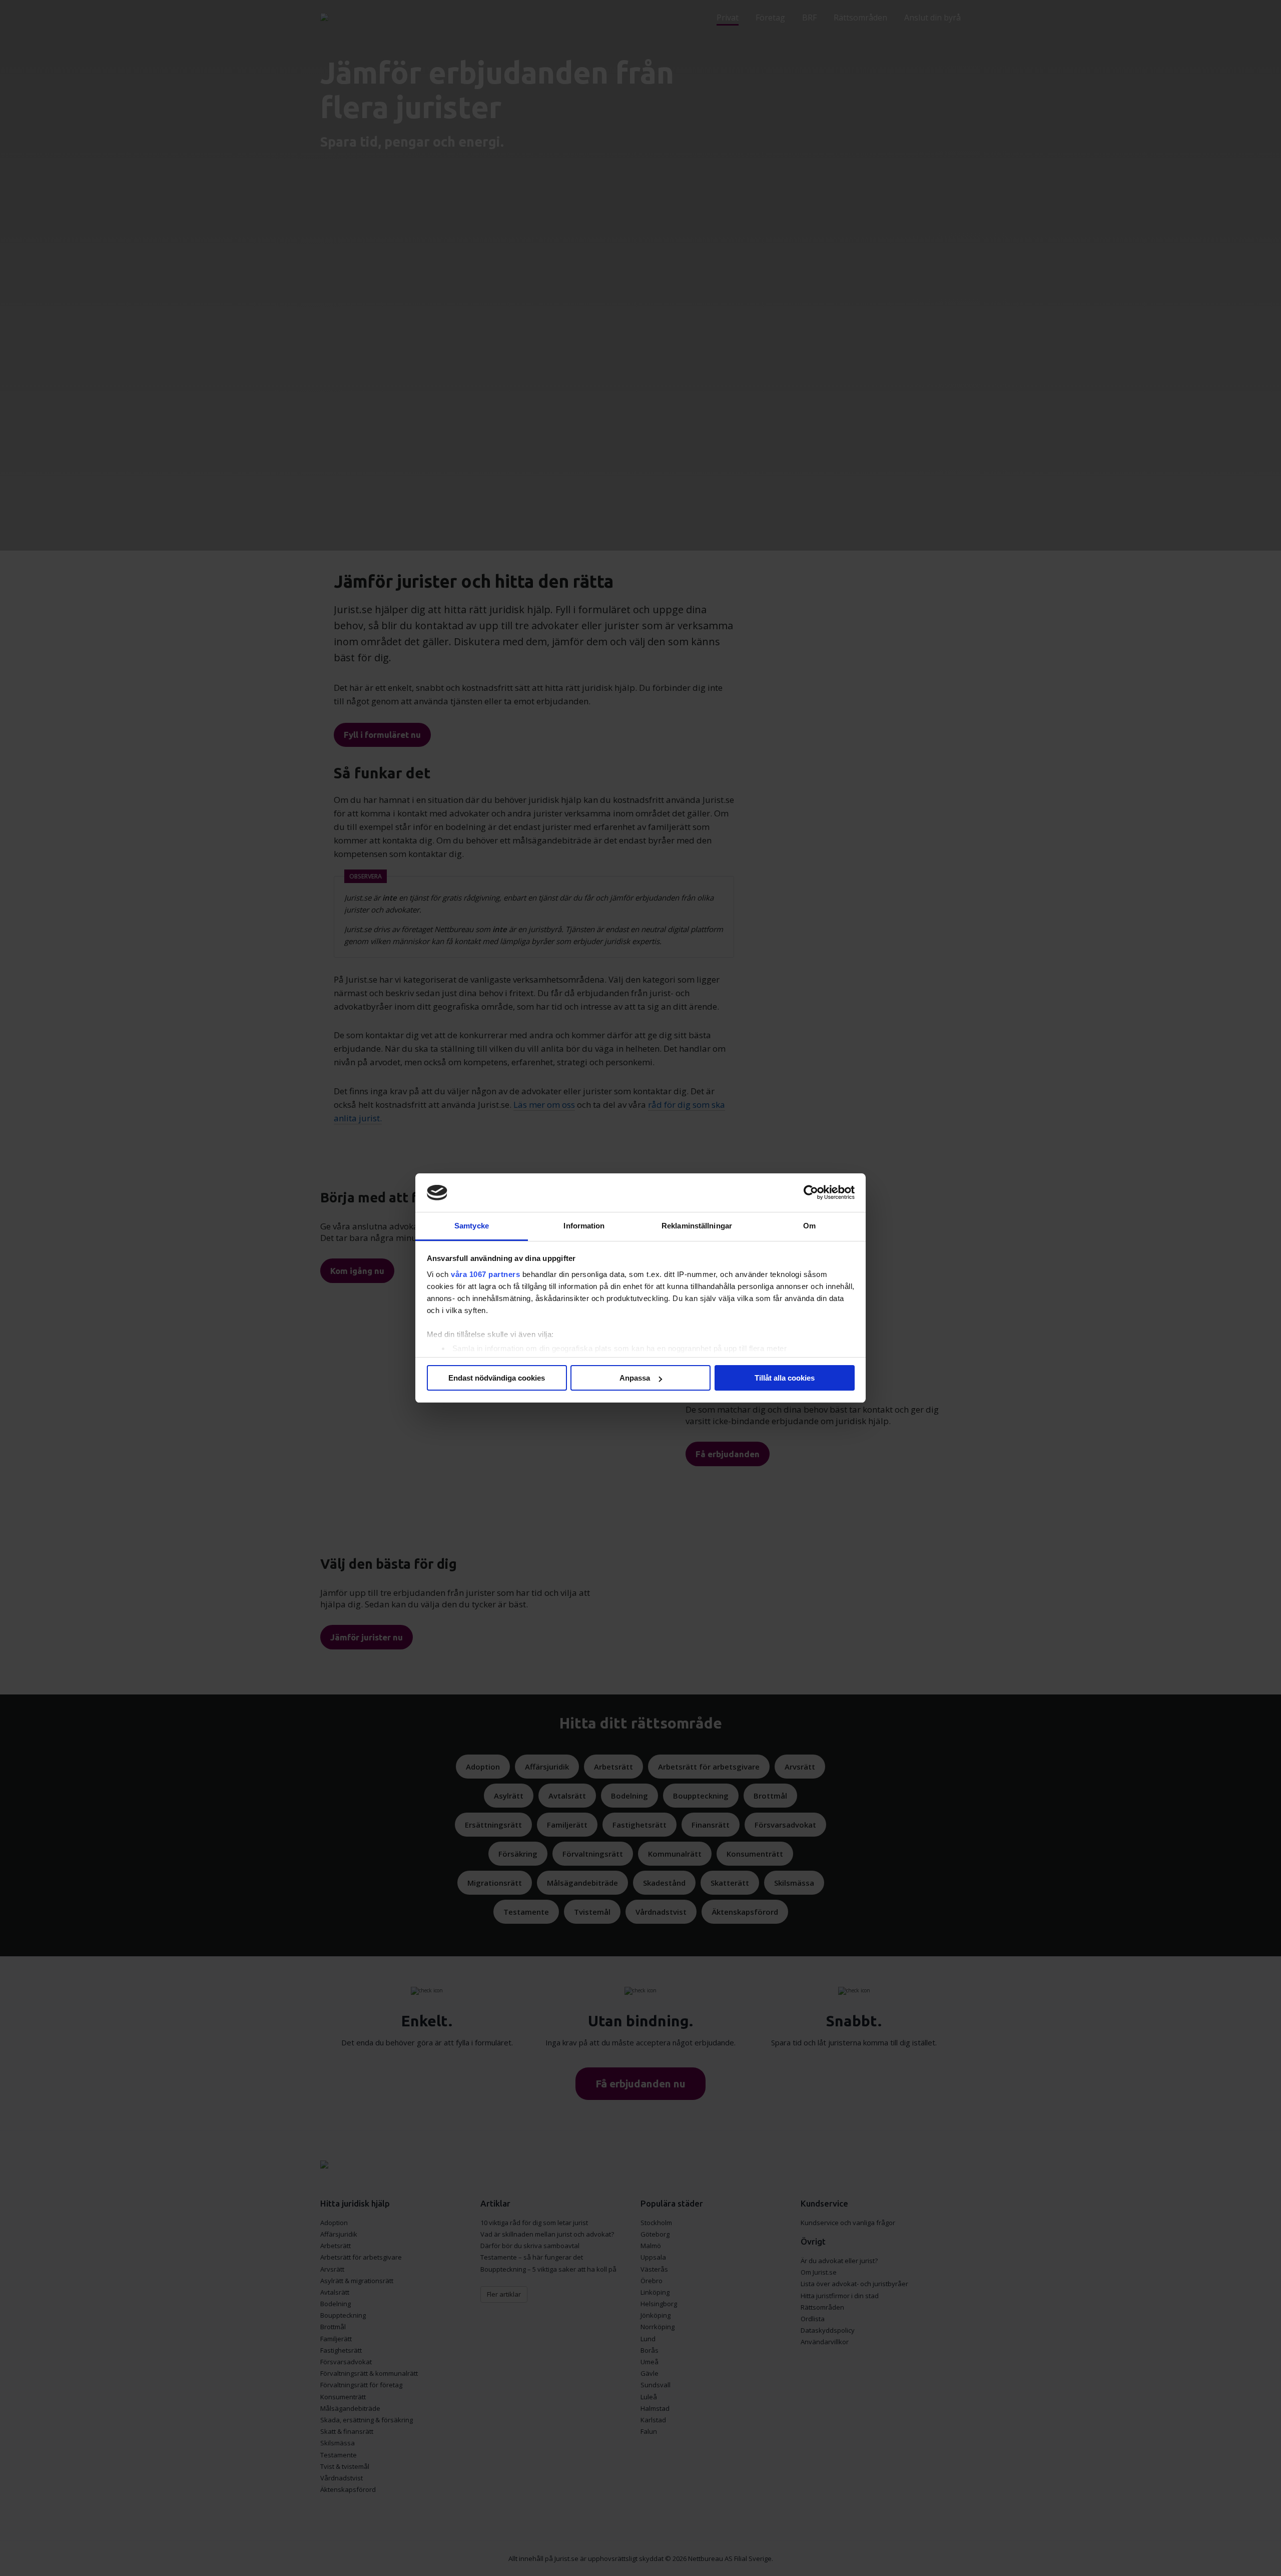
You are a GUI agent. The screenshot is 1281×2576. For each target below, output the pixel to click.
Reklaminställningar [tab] (697, 1226)
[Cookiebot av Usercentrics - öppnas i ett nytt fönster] (811, 1193)
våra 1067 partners (485, 1274)
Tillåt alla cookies (785, 1378)
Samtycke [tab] (472, 1226)
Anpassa (635, 1378)
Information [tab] (584, 1226)
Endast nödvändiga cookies (497, 1378)
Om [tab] (809, 1226)
